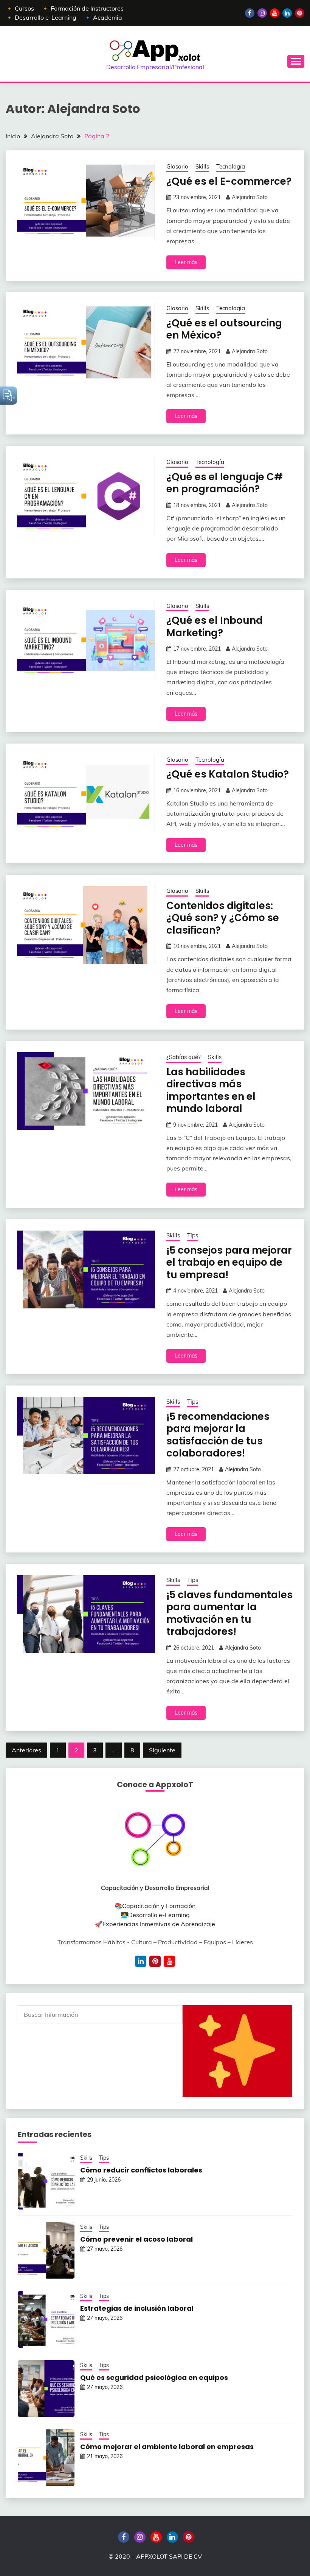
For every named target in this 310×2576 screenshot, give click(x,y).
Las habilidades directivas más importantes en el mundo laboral (211, 1090)
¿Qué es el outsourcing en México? (224, 329)
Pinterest (300, 13)
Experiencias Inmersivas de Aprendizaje (159, 1924)
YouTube (275, 13)
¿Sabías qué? (184, 1057)
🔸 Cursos (20, 8)
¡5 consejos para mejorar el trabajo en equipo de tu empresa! (229, 1262)
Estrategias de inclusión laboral (137, 2308)
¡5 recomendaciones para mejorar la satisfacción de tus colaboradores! (218, 1435)
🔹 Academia (103, 17)
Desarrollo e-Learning (159, 1915)
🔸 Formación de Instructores (83, 8)
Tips (193, 1235)
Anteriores (26, 1750)
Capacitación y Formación (159, 1906)
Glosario (177, 166)
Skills (202, 166)
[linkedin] (141, 1961)
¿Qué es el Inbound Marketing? (215, 627)
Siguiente (162, 1750)
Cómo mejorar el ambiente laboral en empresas (167, 2447)
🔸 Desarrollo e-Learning (41, 17)
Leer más (186, 262)
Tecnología (231, 166)
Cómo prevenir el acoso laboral (136, 2239)
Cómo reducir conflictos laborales (141, 2170)
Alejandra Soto (250, 197)
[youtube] (169, 1961)
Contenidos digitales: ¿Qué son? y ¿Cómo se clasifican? (223, 918)
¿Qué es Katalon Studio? (228, 774)
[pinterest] (155, 1961)
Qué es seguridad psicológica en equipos (154, 2377)
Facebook (250, 13)
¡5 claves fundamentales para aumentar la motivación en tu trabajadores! (229, 1613)
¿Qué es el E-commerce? (229, 181)
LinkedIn (287, 13)
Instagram (262, 13)
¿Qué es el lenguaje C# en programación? (225, 483)
